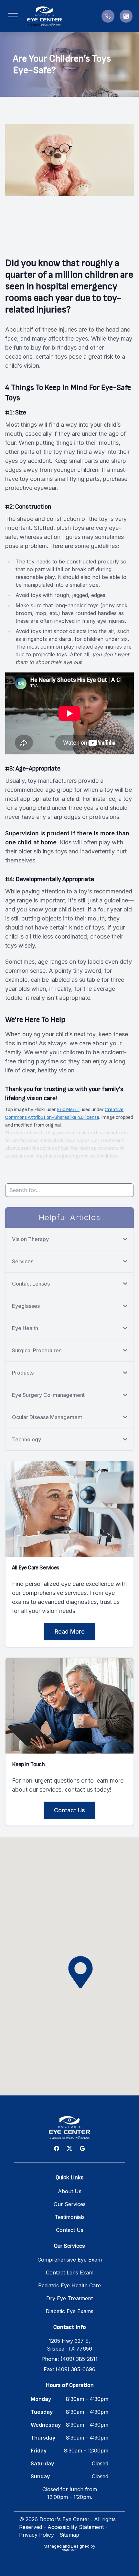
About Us (70, 2191)
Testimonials (70, 2217)
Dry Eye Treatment (69, 2298)
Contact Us (69, 1810)
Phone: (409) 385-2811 (69, 2359)
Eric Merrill (68, 1110)
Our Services (70, 2204)
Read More (70, 1631)
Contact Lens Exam (70, 2273)
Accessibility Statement (76, 2527)
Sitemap (69, 2535)
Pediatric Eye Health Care (69, 2285)
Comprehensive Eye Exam (70, 2260)
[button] (13, 16)
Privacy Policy (37, 2535)
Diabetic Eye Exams (69, 2311)
